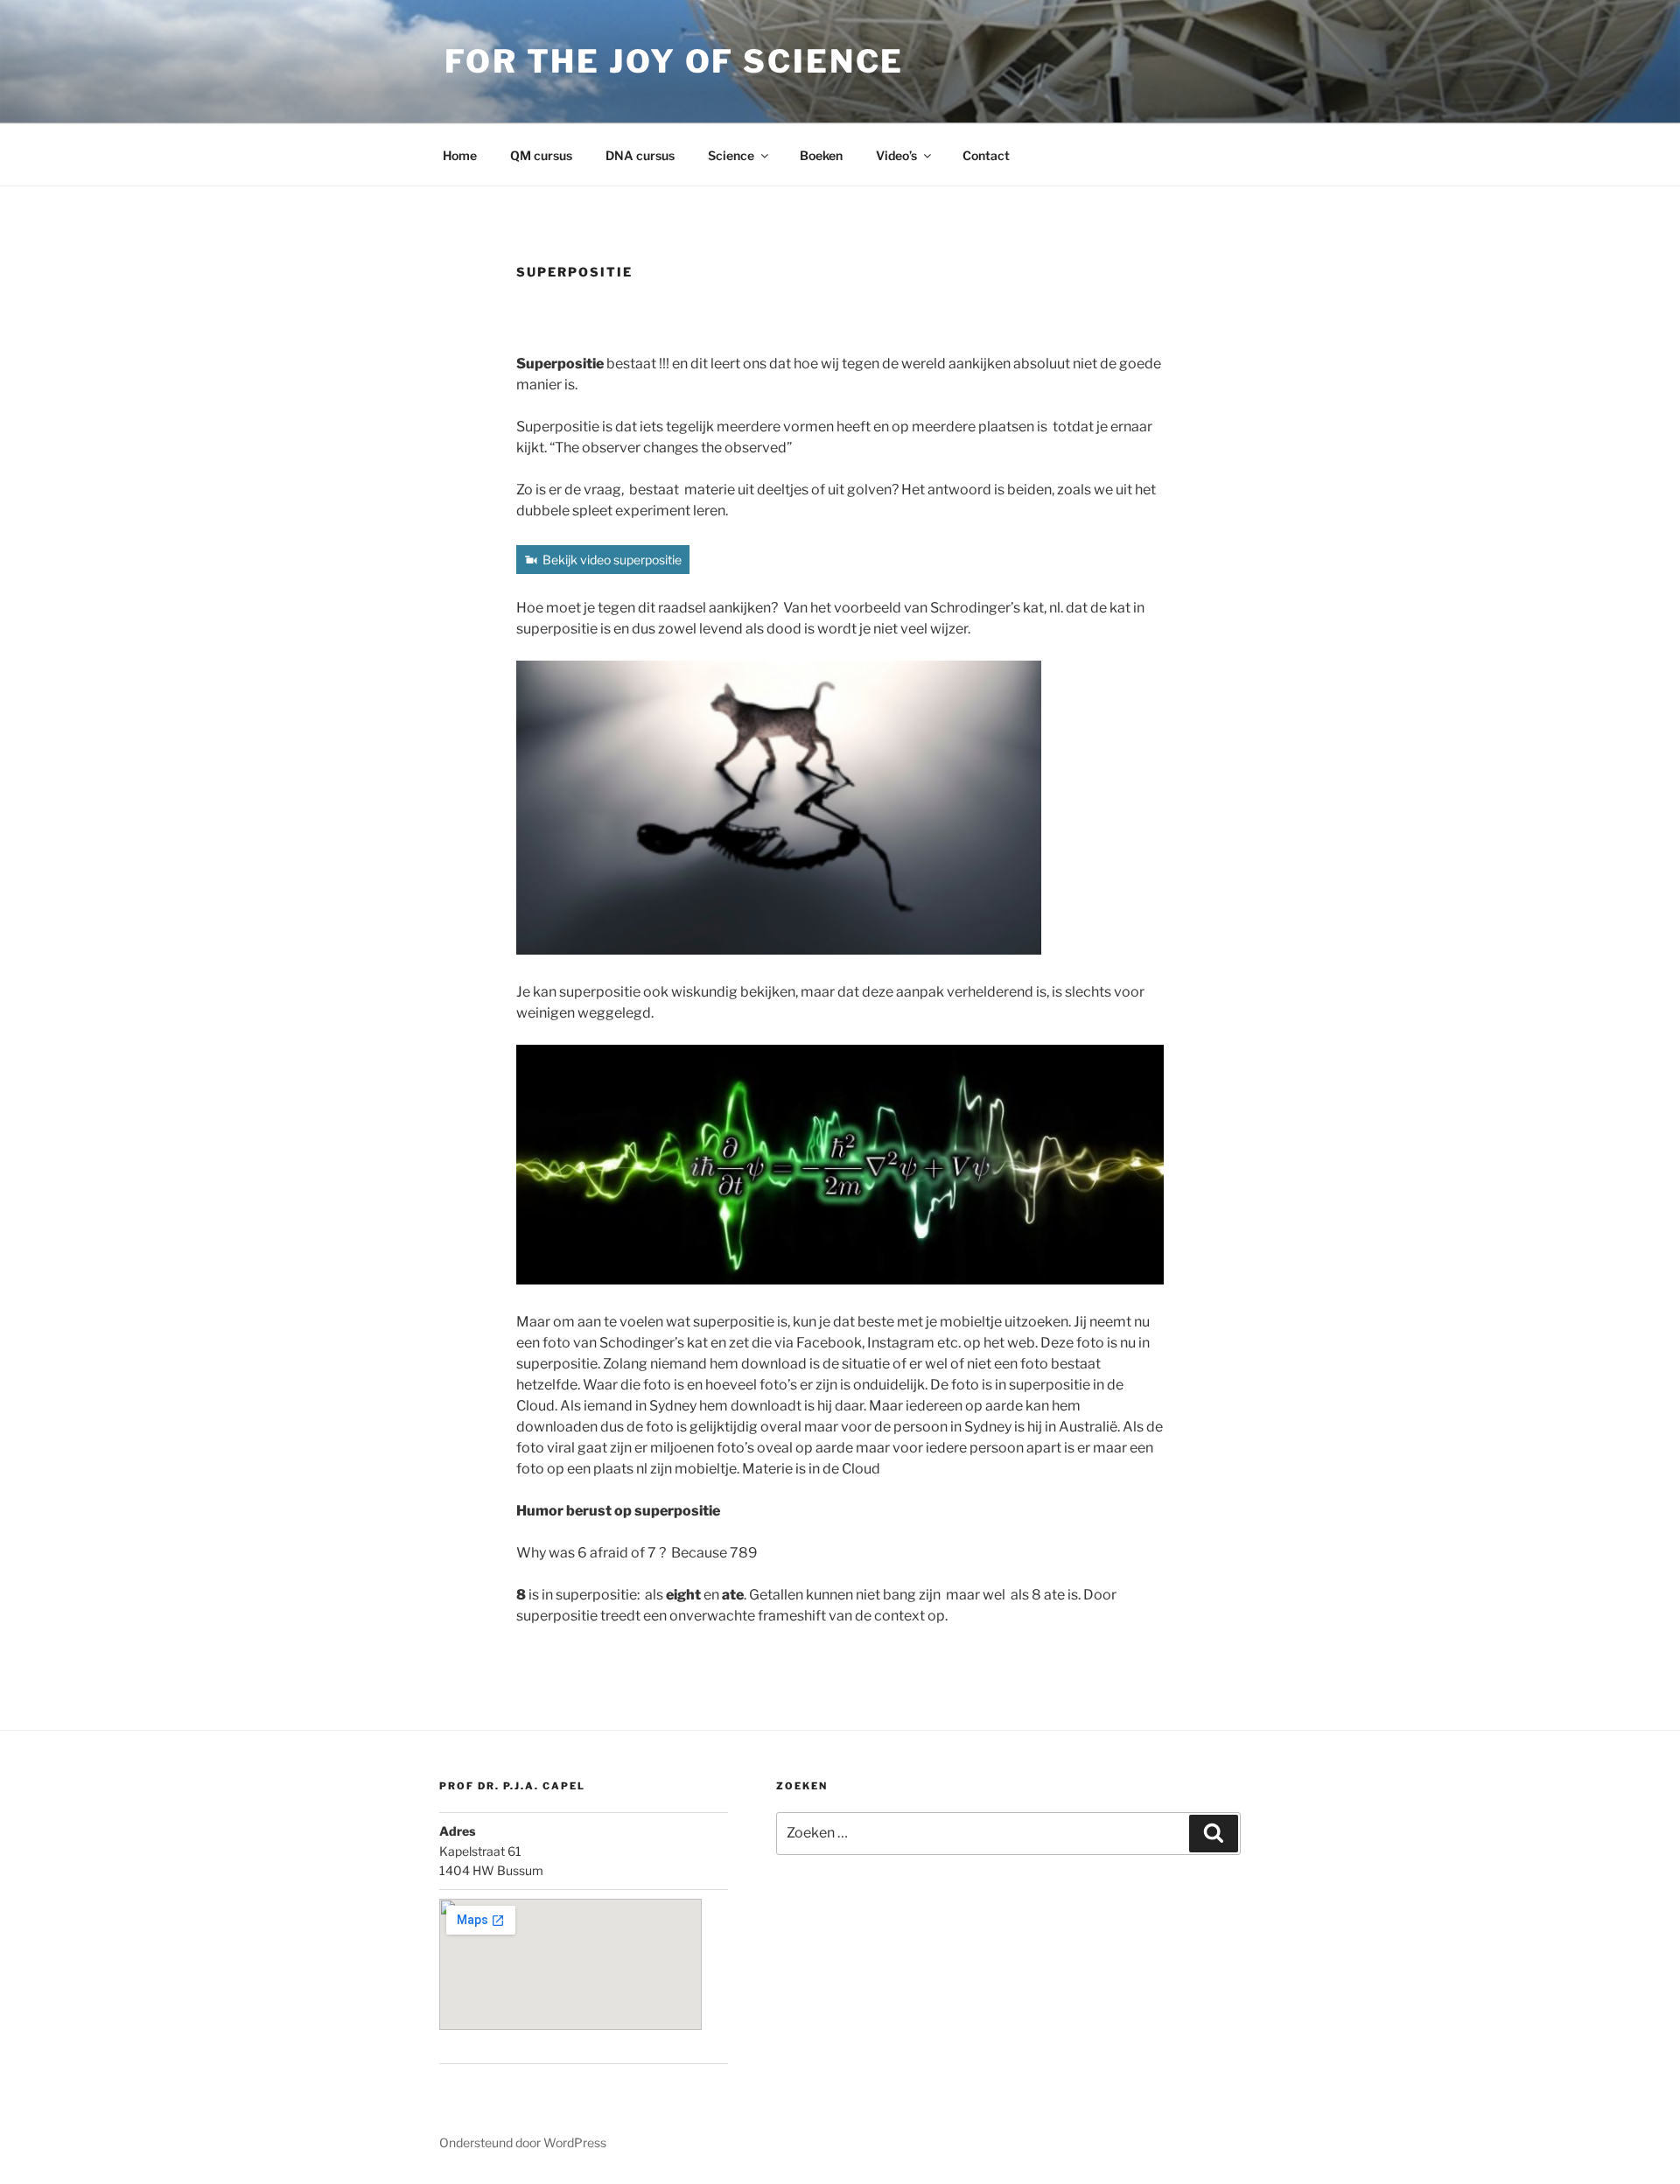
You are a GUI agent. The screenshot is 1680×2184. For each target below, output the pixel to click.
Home (460, 155)
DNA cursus (640, 155)
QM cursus (541, 155)
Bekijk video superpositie (612, 560)
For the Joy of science (674, 61)
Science (731, 155)
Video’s (896, 155)
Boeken (821, 155)
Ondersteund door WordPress (523, 2142)
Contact (986, 155)
